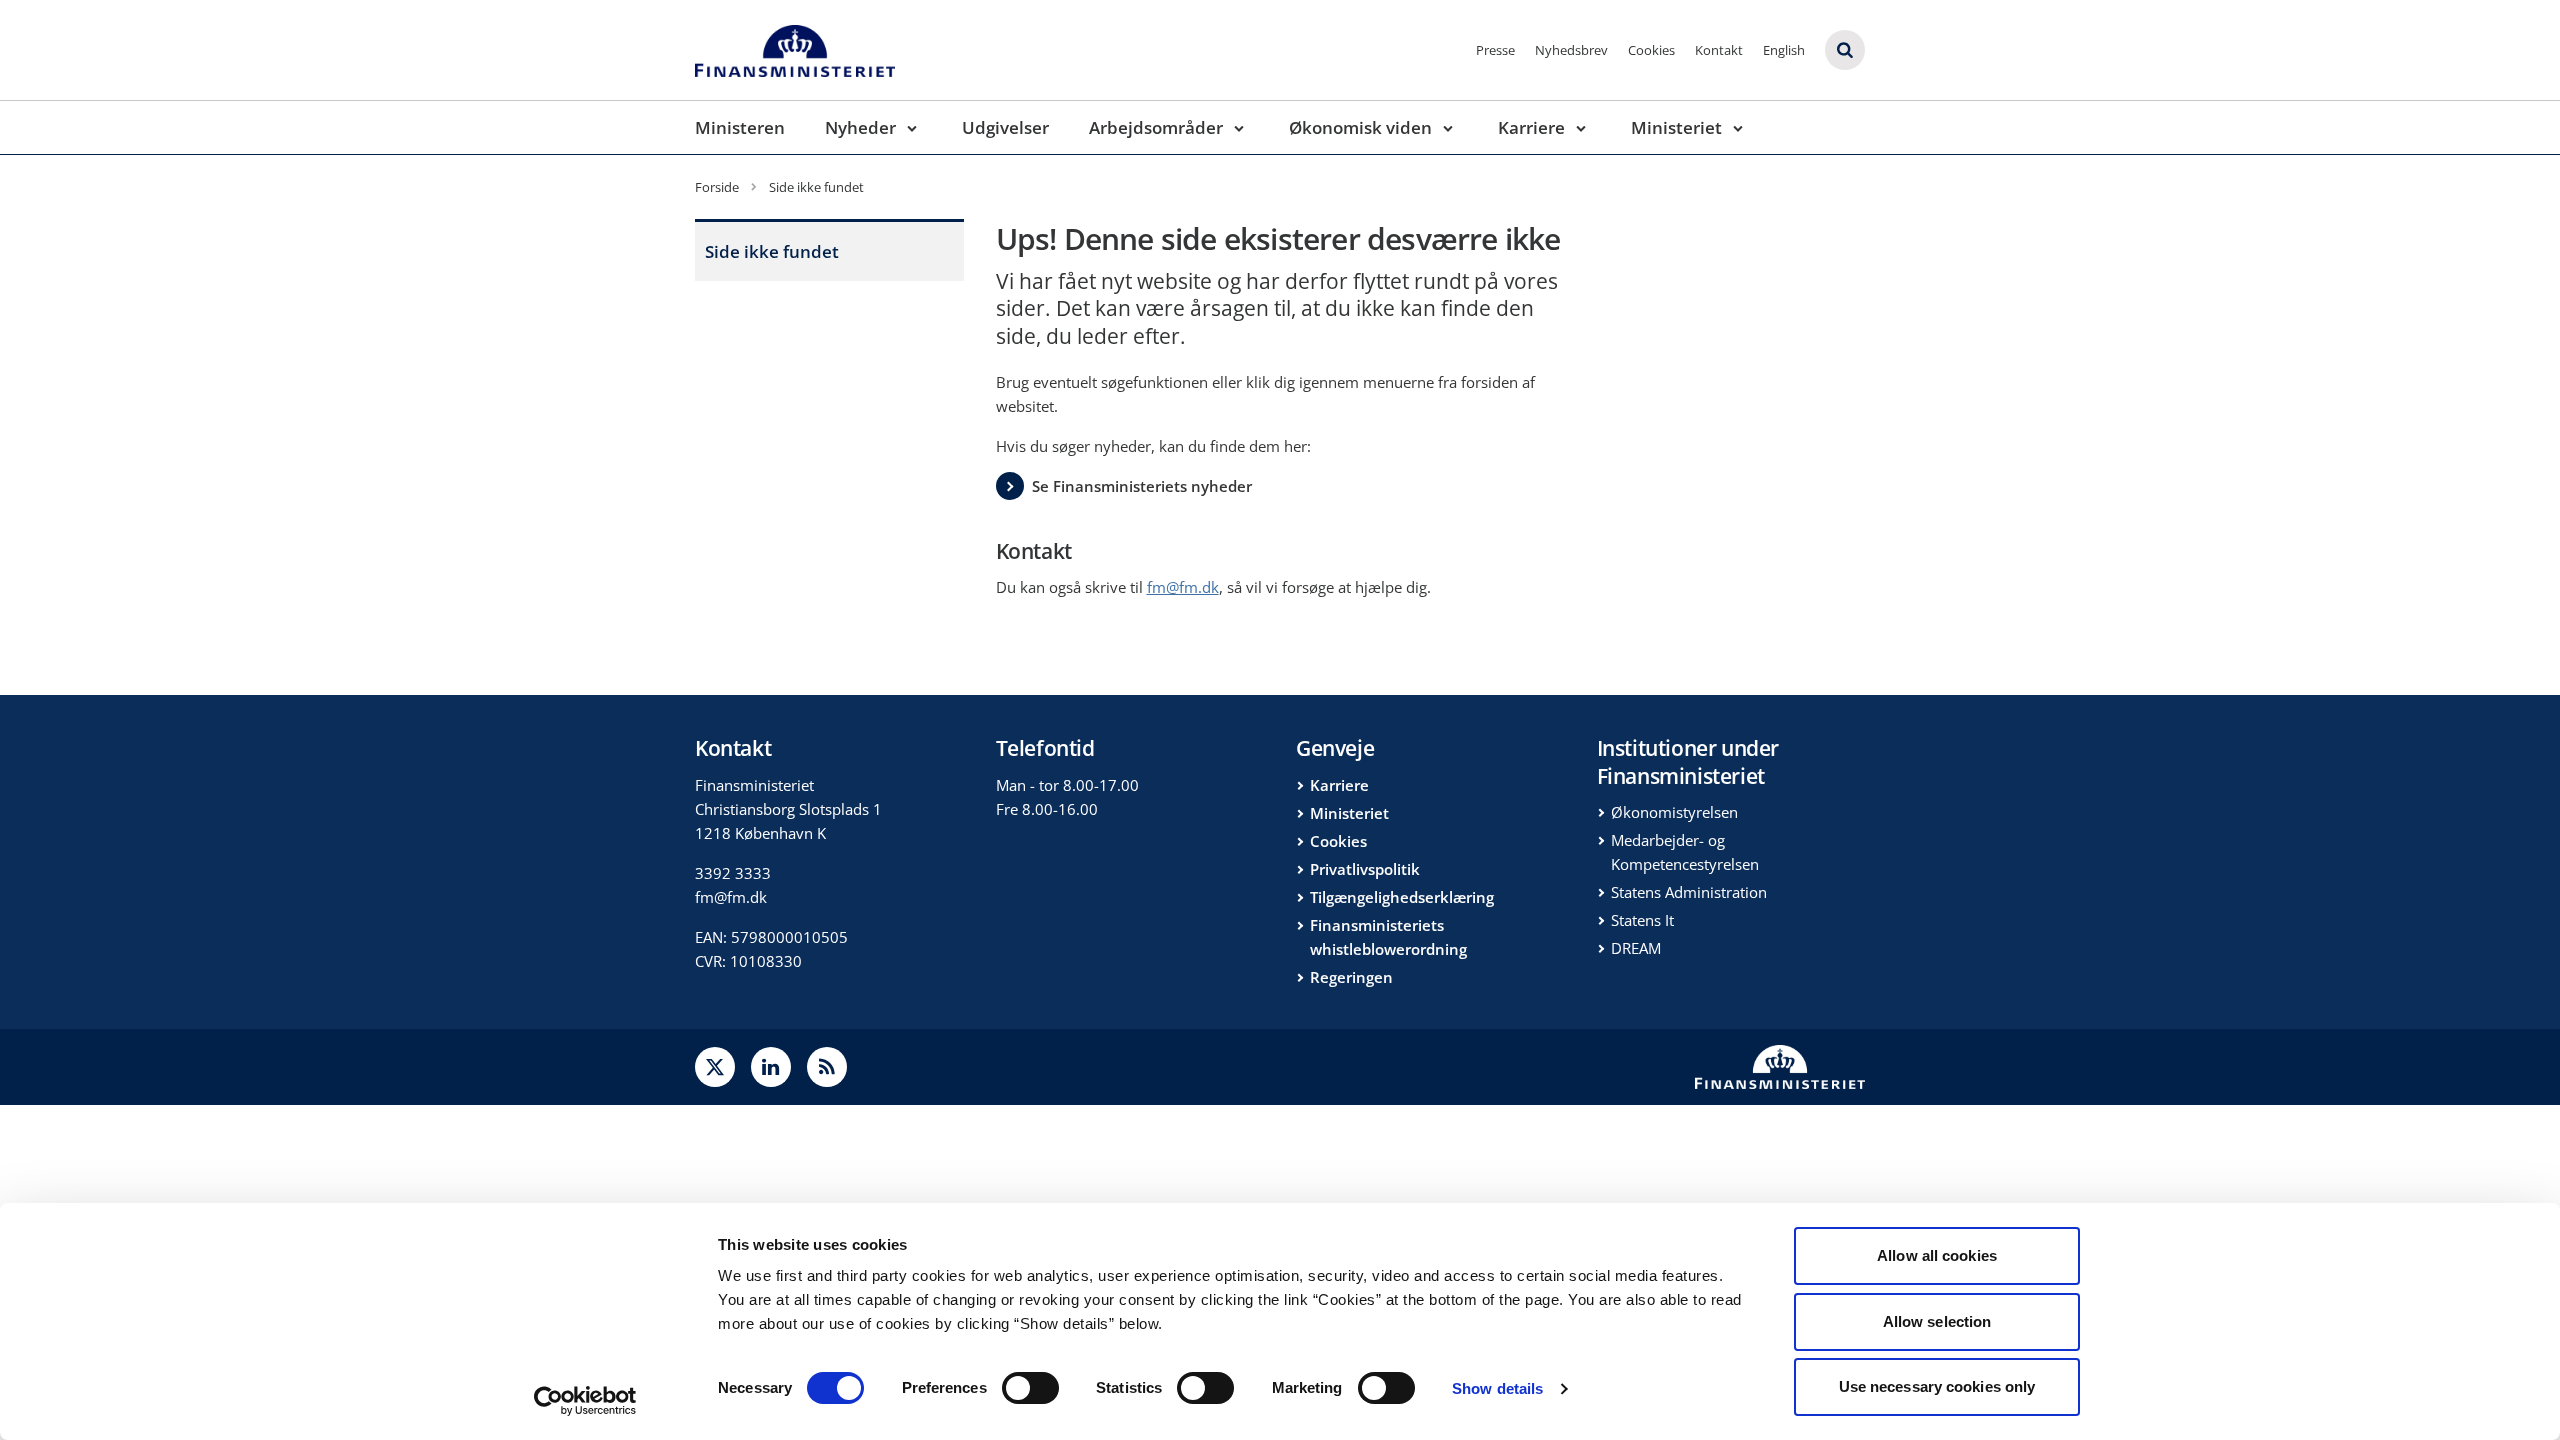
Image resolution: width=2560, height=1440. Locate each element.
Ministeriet (1676, 127)
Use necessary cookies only (1937, 1386)
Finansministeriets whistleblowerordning (1388, 937)
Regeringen (1351, 977)
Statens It (1642, 920)
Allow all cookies (1937, 1255)
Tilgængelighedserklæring (1402, 897)
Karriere (1531, 127)
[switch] (1030, 1388)
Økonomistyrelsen (1674, 812)
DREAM (1636, 948)
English (1784, 50)
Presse (1495, 50)
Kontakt (1719, 50)
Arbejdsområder (1156, 127)
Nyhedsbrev (1571, 50)
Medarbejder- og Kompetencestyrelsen (1685, 852)
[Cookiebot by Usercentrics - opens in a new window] (585, 1401)
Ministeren (740, 127)
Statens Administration (1689, 892)
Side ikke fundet (772, 251)
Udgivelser (1005, 127)
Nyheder (860, 127)
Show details (1497, 1388)
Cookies (1651, 50)
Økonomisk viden (1360, 127)
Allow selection (1937, 1321)
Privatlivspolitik (1365, 869)
